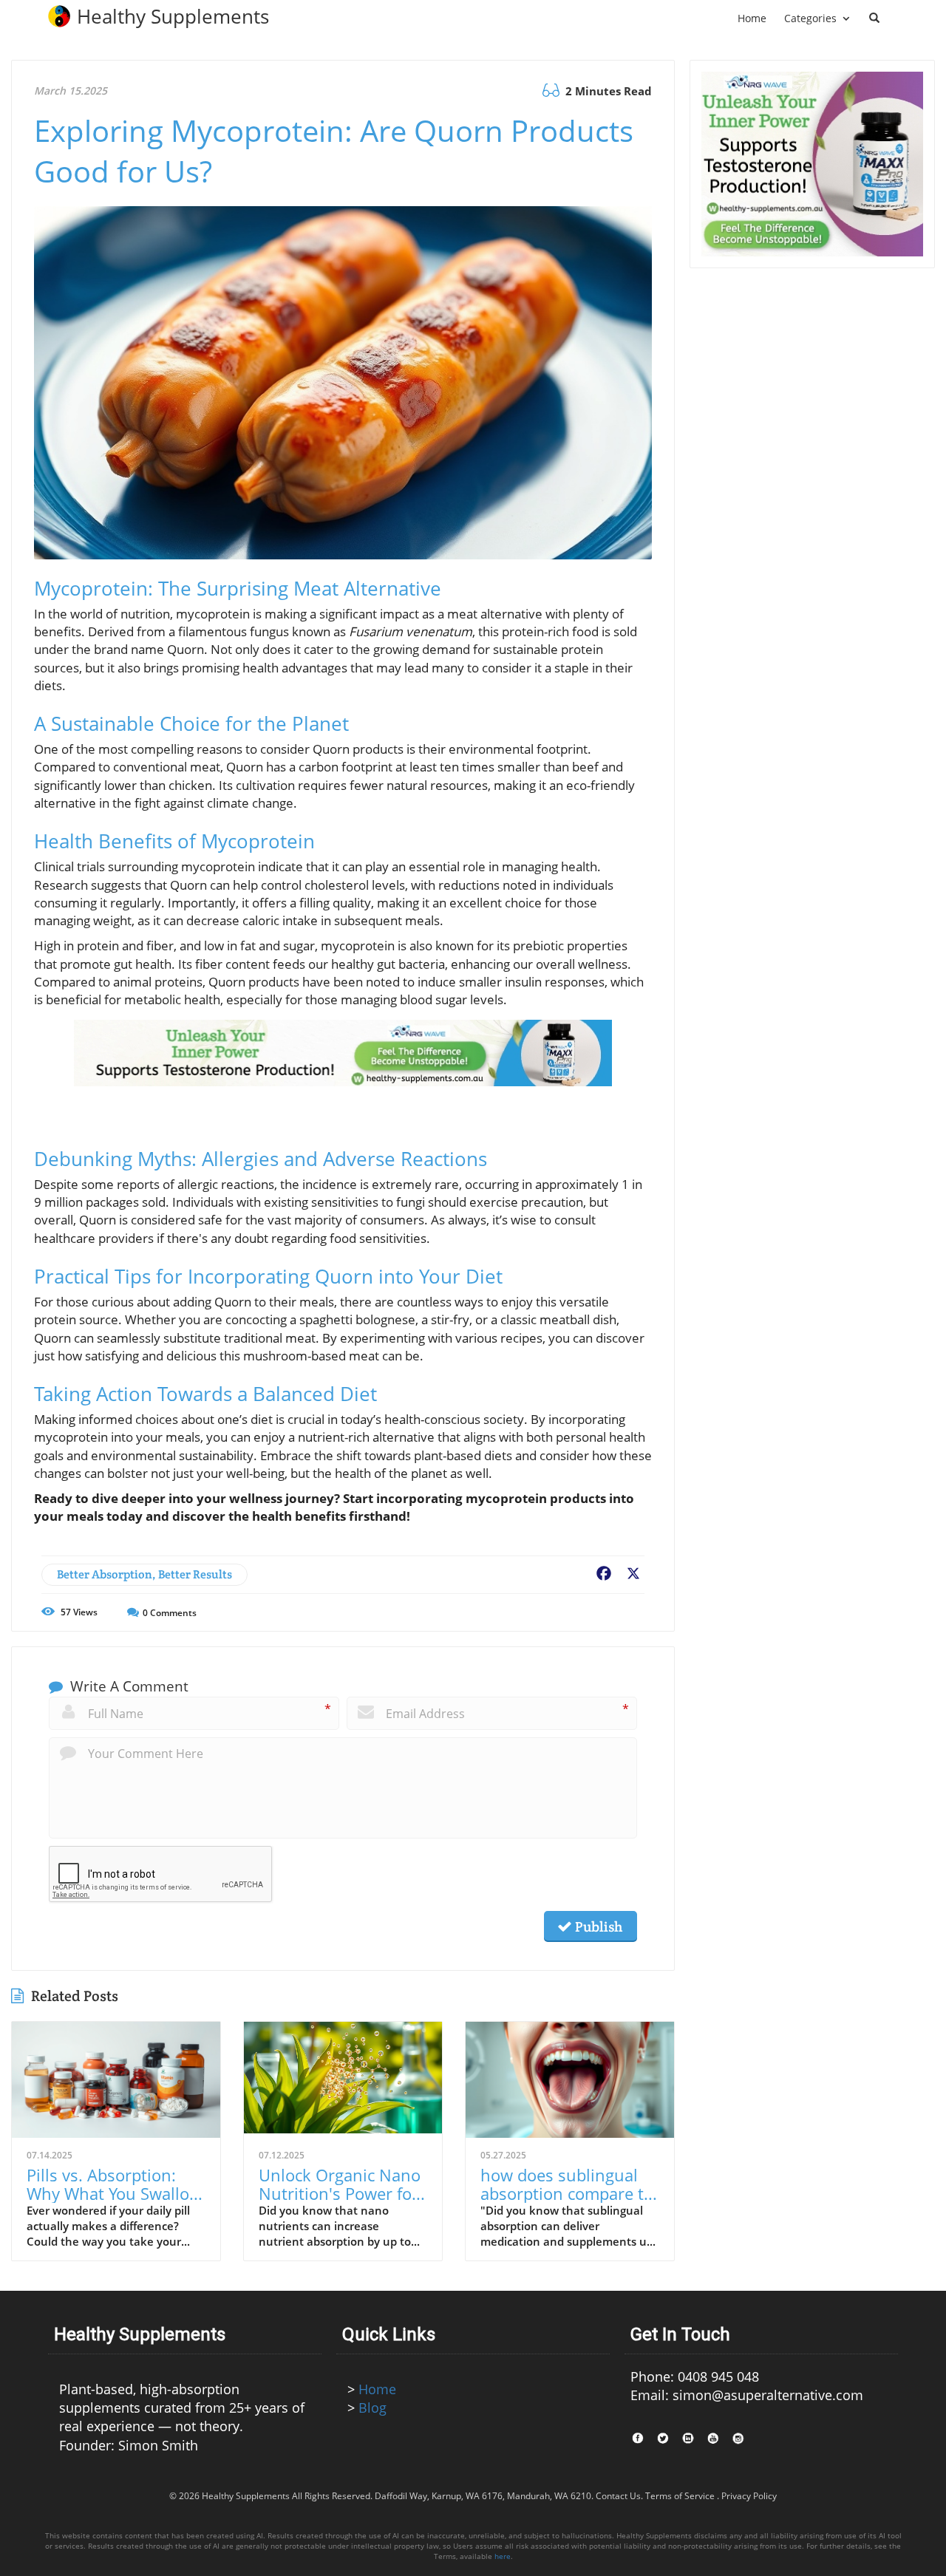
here (503, 2556)
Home (377, 2389)
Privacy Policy (749, 2496)
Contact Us (618, 2496)
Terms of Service (680, 2496)
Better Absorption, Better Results (144, 1574)
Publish (597, 1926)
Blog (372, 2408)
